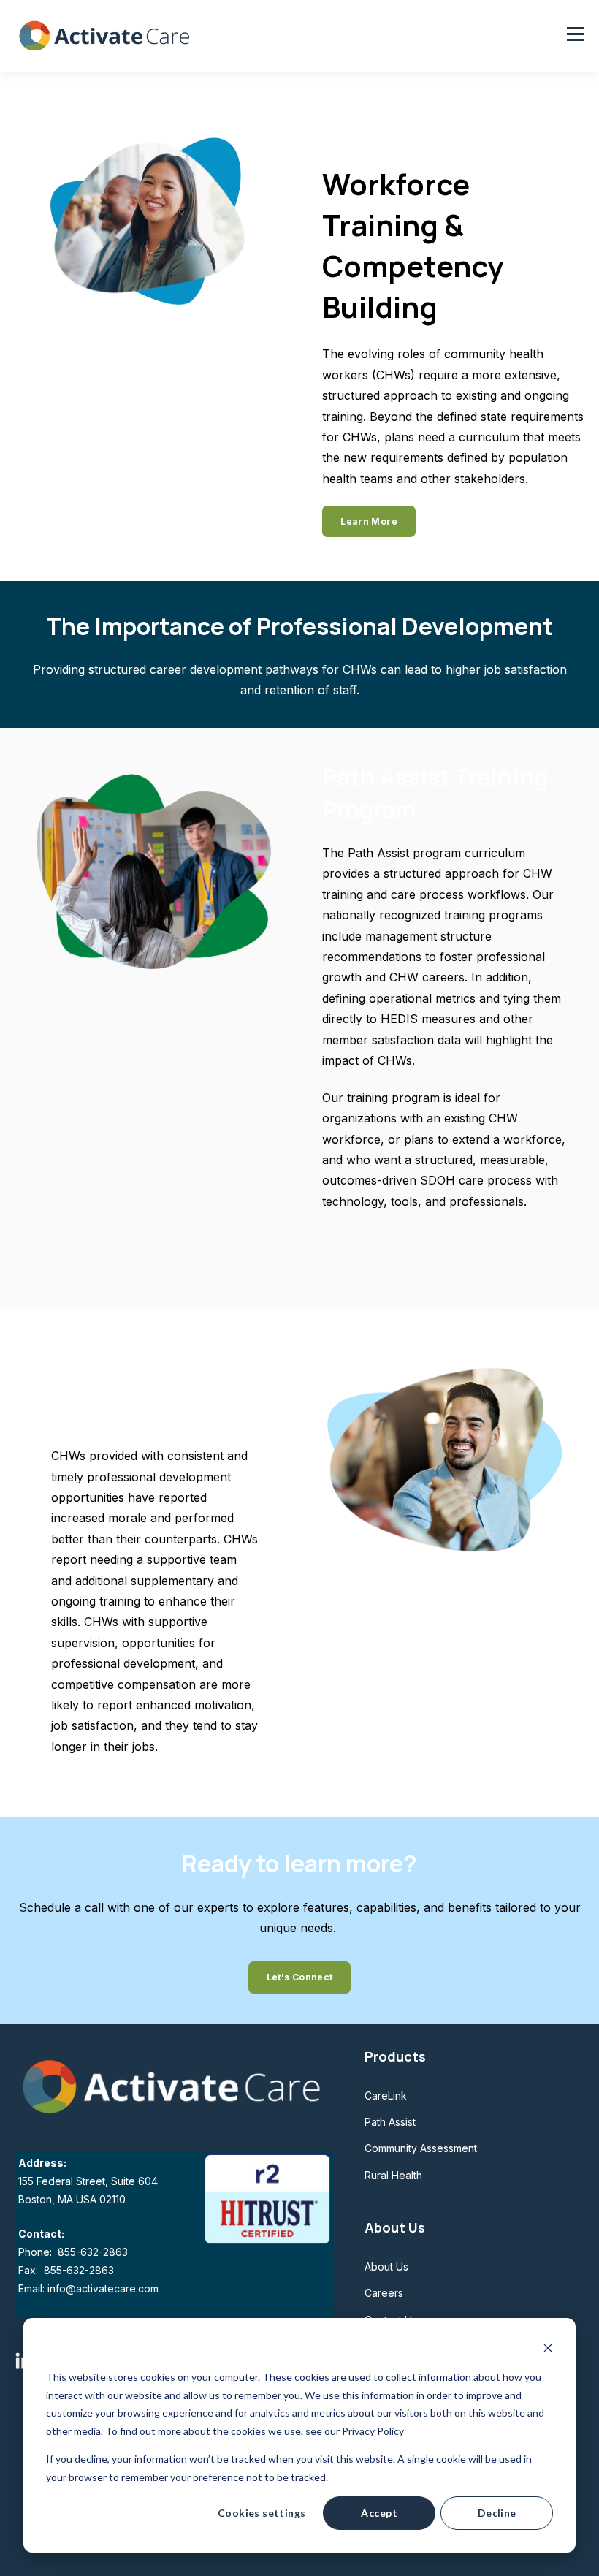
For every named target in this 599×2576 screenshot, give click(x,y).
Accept (379, 2513)
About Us (386, 2267)
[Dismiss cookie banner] (548, 2350)
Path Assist (390, 2122)
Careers (384, 2293)
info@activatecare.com (103, 2288)
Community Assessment (421, 2148)
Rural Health (393, 2175)
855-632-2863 (91, 2252)
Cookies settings (262, 2513)
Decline (497, 2513)
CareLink (386, 2096)
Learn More (369, 521)
